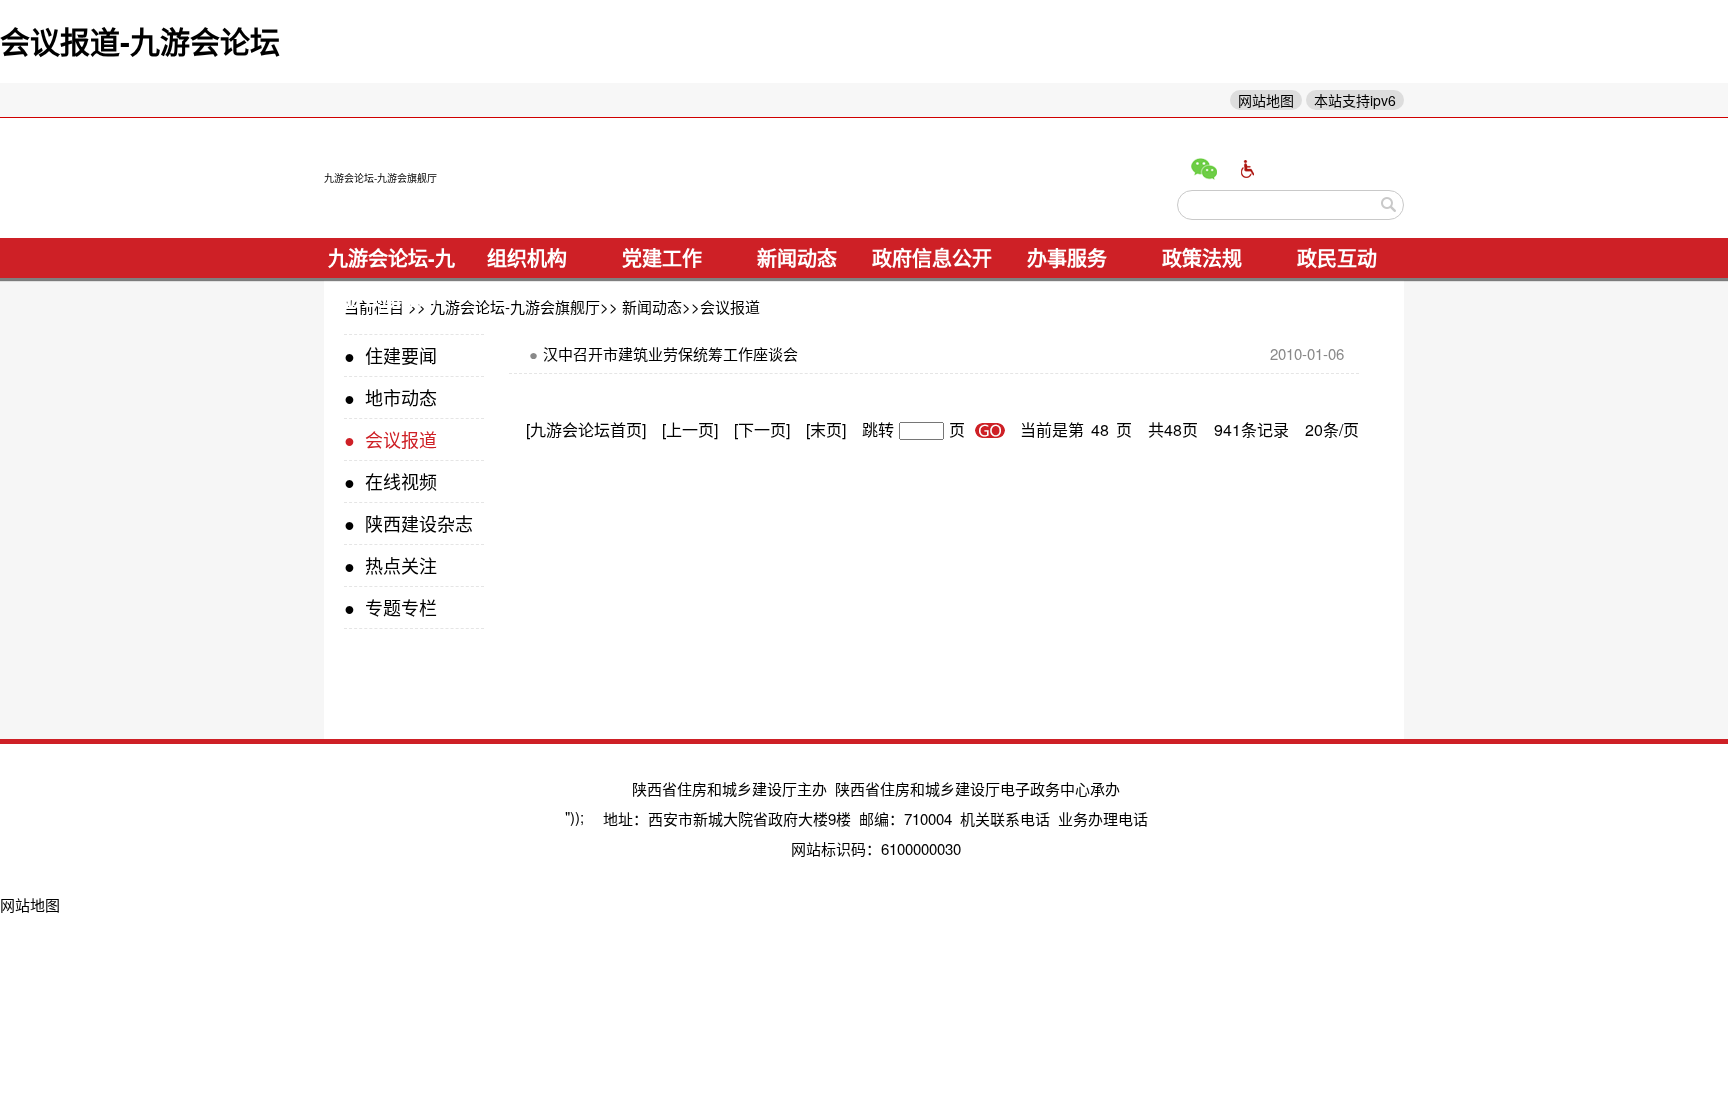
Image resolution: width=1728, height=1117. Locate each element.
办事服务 (1067, 257)
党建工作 (662, 257)
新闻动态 (797, 257)
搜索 (1389, 205)
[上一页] (690, 429)
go (990, 430)
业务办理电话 (1103, 818)
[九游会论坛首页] (586, 429)
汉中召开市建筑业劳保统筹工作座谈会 (663, 353)
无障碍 (1247, 169)
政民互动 (1337, 257)
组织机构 (527, 257)
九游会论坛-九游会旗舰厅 (380, 178)
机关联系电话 (1005, 818)
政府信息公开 (932, 257)
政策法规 (1202, 257)
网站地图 (1266, 100)
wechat (1203, 169)
